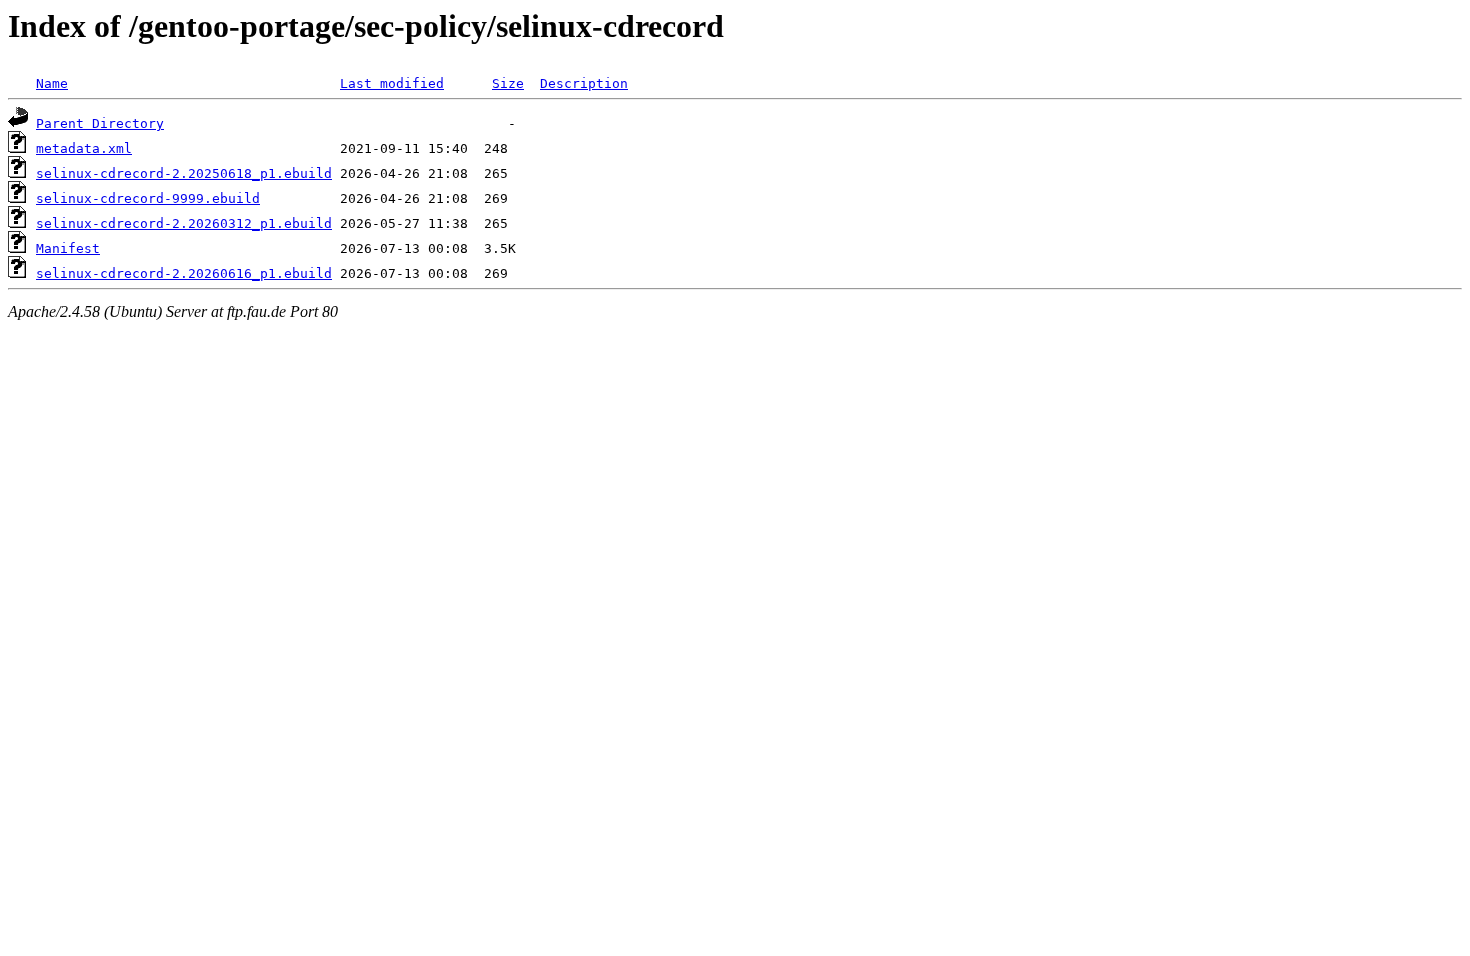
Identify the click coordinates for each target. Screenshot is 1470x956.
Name (52, 83)
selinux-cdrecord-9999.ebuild (148, 198)
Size (508, 83)
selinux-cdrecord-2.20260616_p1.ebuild (184, 273)
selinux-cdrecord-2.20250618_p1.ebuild (184, 173)
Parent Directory (100, 123)
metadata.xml (84, 148)
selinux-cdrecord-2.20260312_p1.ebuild (184, 223)
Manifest (68, 248)
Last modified (392, 83)
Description (584, 83)
